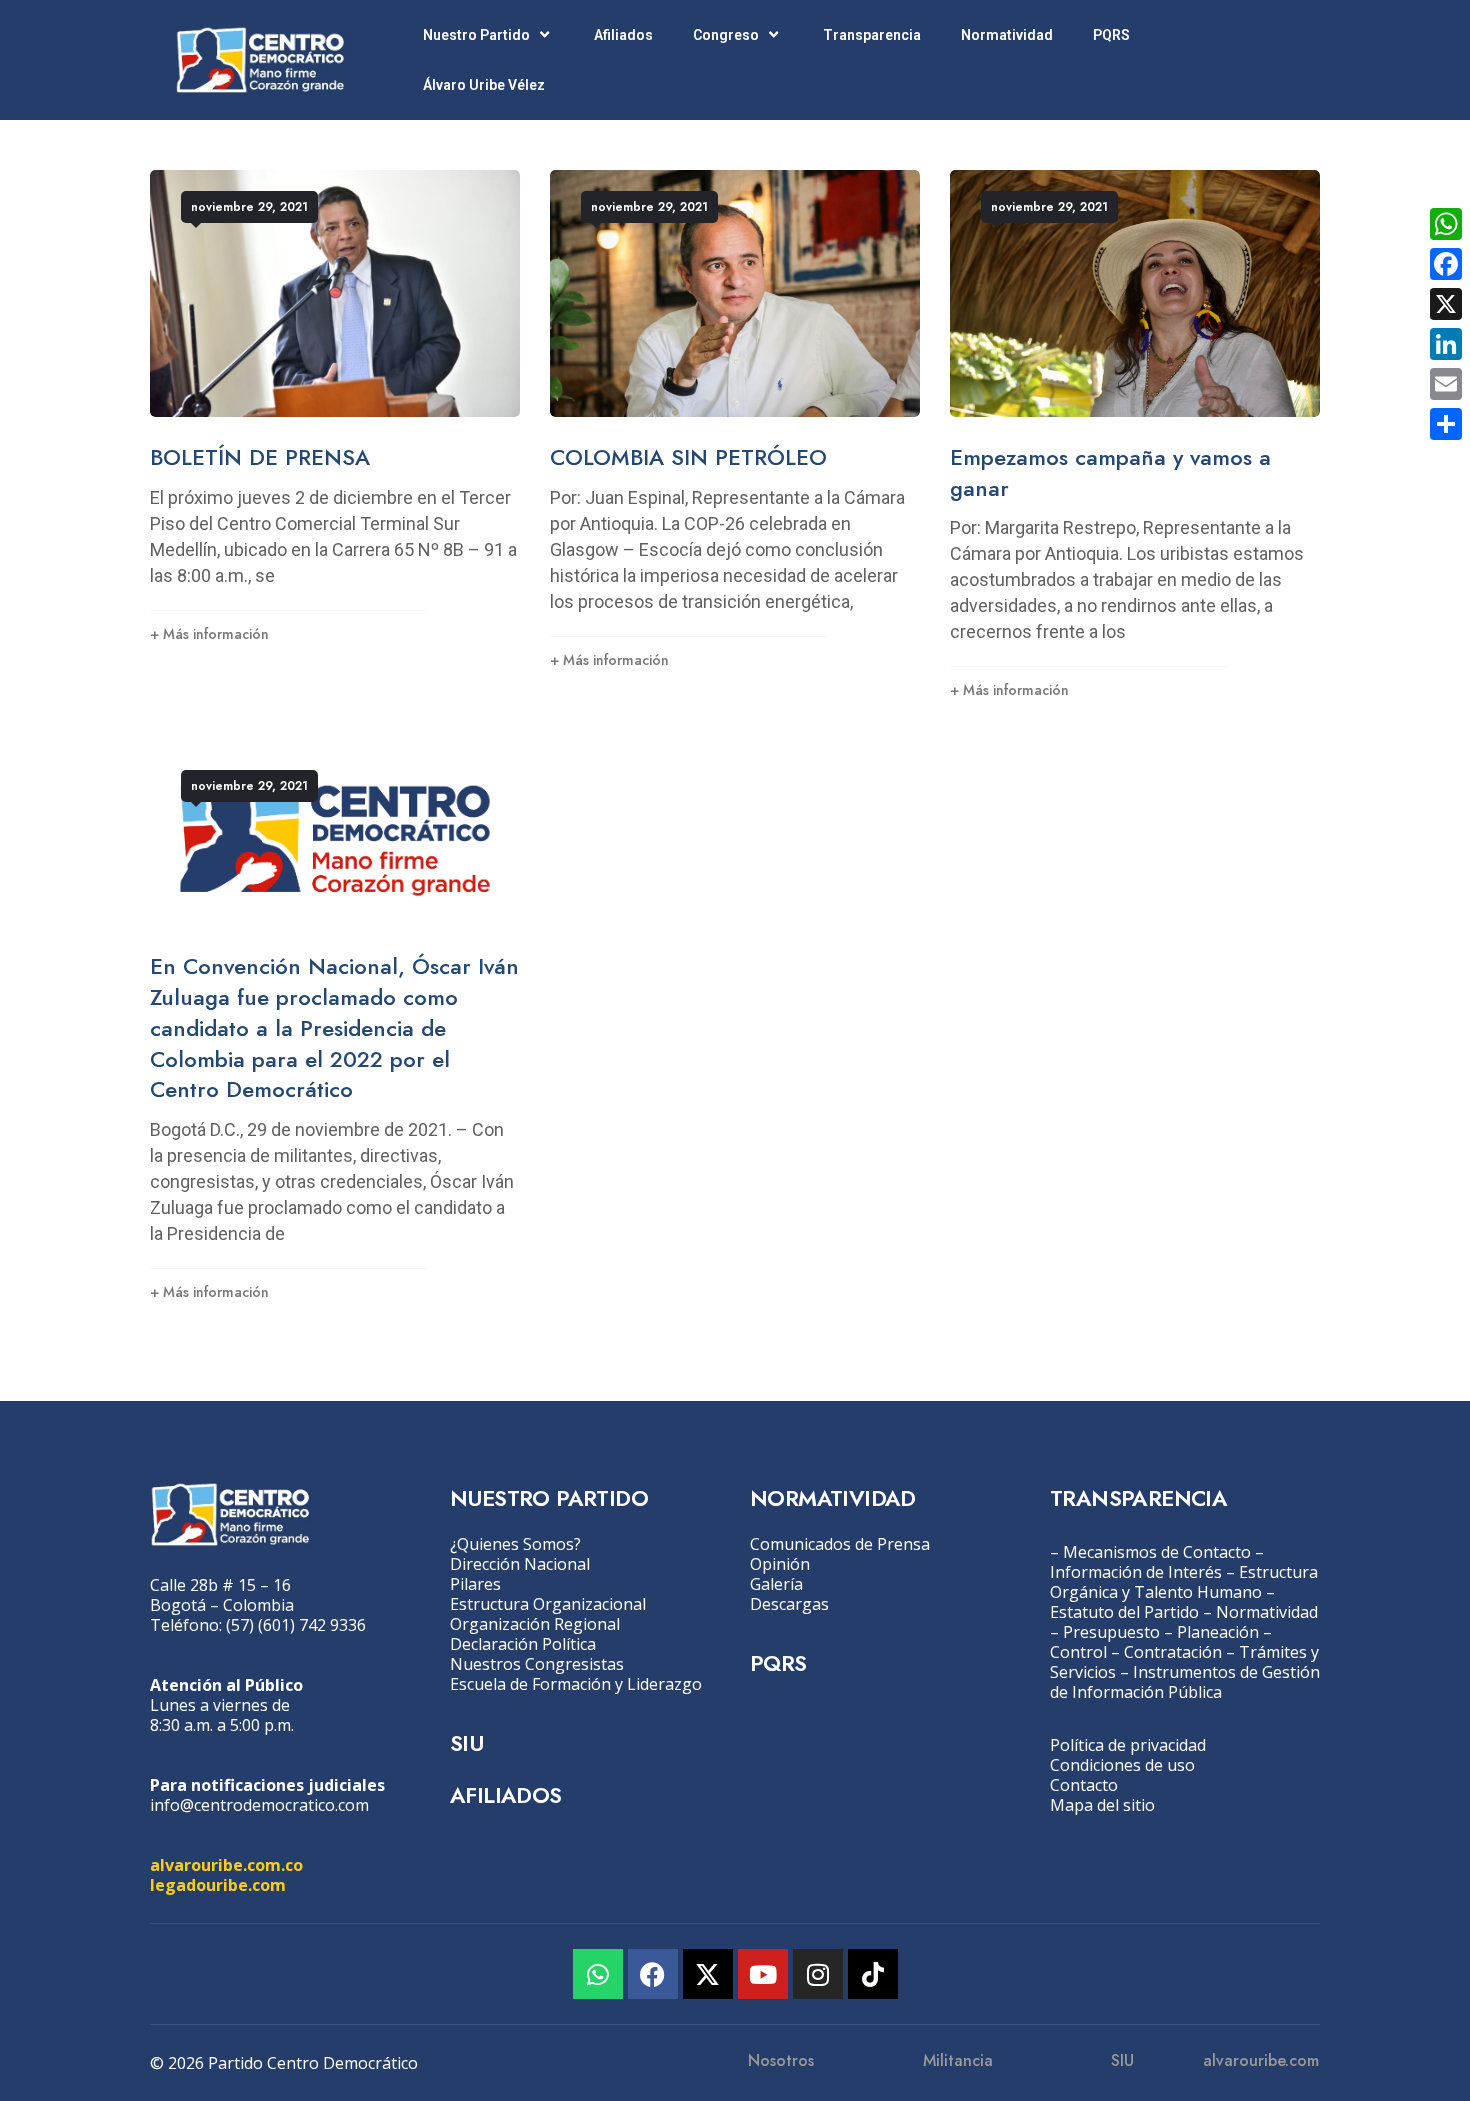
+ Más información (209, 634)
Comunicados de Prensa (840, 1544)
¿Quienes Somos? (515, 1544)
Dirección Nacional (520, 1564)
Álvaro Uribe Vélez (484, 85)
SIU (466, 1743)
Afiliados (623, 35)
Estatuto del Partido (1124, 1612)
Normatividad (1007, 35)
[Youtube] (763, 1974)
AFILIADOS (506, 1795)
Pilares (475, 1584)
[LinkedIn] (1446, 344)
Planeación (1218, 1632)
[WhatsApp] (1446, 224)
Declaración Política (523, 1644)
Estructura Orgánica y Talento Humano (1184, 1582)
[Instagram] (818, 1974)
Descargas (789, 1604)
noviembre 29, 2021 (249, 207)
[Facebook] (653, 1974)
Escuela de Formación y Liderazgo (576, 1684)
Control (1078, 1652)
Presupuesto (1111, 1632)
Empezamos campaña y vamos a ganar (1110, 472)
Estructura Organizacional (548, 1604)
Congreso (726, 35)
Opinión (780, 1564)
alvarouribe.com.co (226, 1865)
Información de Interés (1136, 1572)
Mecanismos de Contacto (1157, 1552)
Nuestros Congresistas (537, 1664)
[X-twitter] (708, 1974)
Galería (776, 1584)
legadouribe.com (218, 1885)
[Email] (1446, 384)
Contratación (1173, 1652)
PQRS (1111, 35)
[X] (1446, 304)
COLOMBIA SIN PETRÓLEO (688, 457)
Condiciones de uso (1122, 1765)
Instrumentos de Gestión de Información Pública (1185, 1682)
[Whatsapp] (598, 1974)
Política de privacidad (1128, 1745)
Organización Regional (535, 1624)
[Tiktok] (873, 1974)
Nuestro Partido (476, 35)
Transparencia (872, 35)
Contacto (1084, 1785)
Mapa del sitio (1102, 1805)
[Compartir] (1446, 424)
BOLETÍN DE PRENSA (260, 457)
